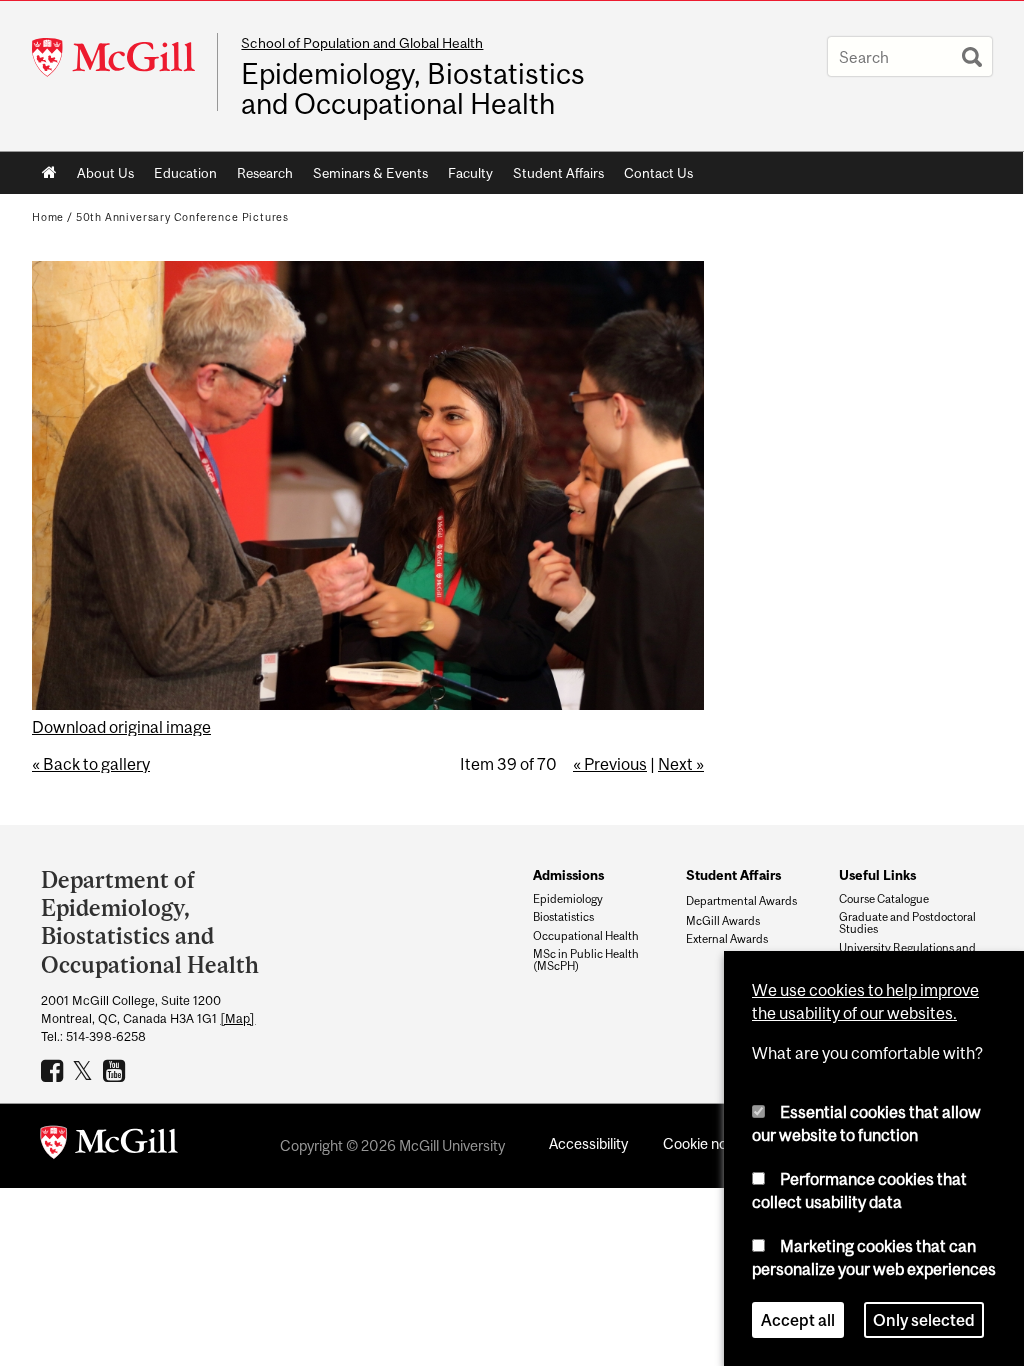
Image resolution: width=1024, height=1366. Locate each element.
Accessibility (588, 1143)
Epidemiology (568, 899)
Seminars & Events (370, 173)
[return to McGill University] (109, 1146)
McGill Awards (723, 921)
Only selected (924, 1320)
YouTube (116, 1070)
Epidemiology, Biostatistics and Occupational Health (413, 89)
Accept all (798, 1320)
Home (49, 173)
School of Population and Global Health (362, 43)
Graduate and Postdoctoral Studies (907, 923)
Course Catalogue (884, 899)
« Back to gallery (91, 764)
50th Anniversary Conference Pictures (182, 217)
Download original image (121, 727)
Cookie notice (707, 1143)
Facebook (54, 1070)
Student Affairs (558, 173)
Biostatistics (563, 917)
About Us (105, 173)
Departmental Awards (741, 900)
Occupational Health (586, 936)
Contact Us (658, 173)
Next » (681, 764)
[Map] (237, 1018)
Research (265, 173)
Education (185, 173)
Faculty (470, 173)
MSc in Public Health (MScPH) (586, 960)
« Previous (610, 764)
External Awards (727, 939)
